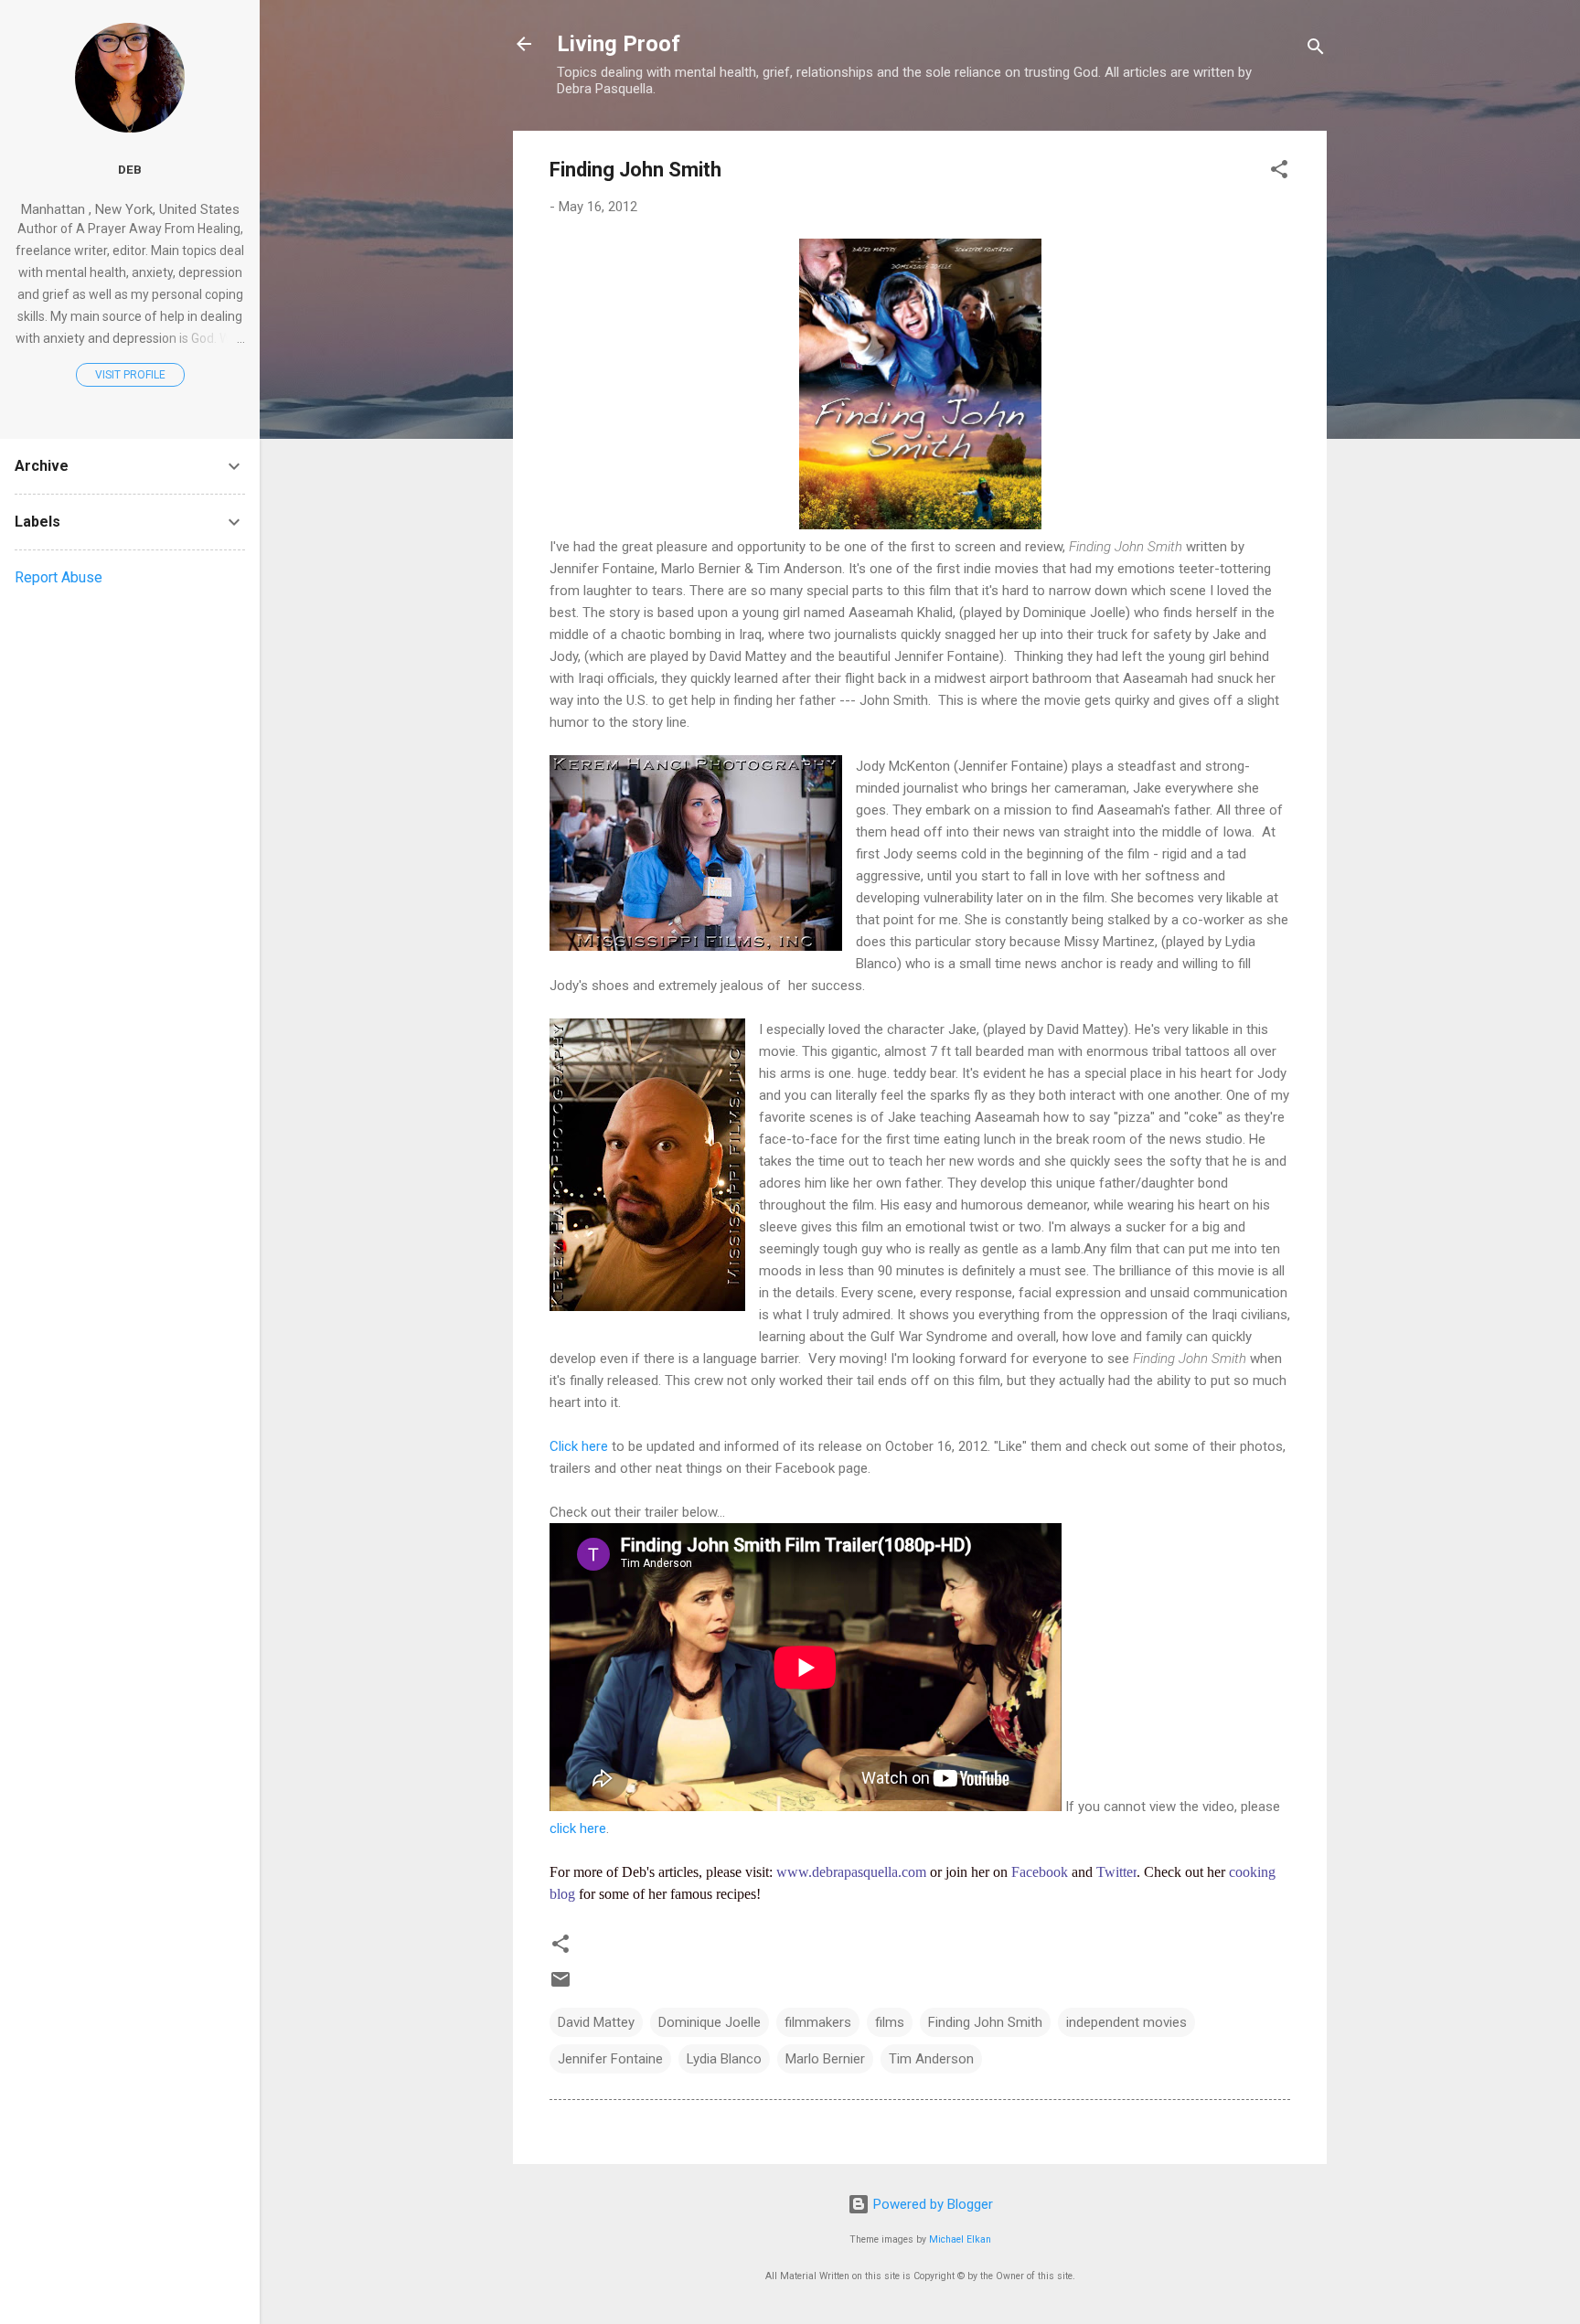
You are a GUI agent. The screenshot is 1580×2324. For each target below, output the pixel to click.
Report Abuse (59, 577)
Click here (581, 1446)
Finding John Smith (985, 2022)
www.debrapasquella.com (851, 1872)
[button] (1279, 172)
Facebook (1040, 1872)
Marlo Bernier (825, 2059)
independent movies (1126, 2022)
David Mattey (596, 2022)
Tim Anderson (931, 2059)
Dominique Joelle (710, 2022)
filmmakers (818, 2022)
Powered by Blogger (931, 2204)
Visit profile (130, 375)
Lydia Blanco (724, 2059)
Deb (130, 169)
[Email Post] (560, 1986)
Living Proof (619, 44)
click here (578, 1828)
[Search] (1316, 50)
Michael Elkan (960, 2239)
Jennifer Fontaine (610, 2059)
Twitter (1116, 1872)
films (890, 2022)
